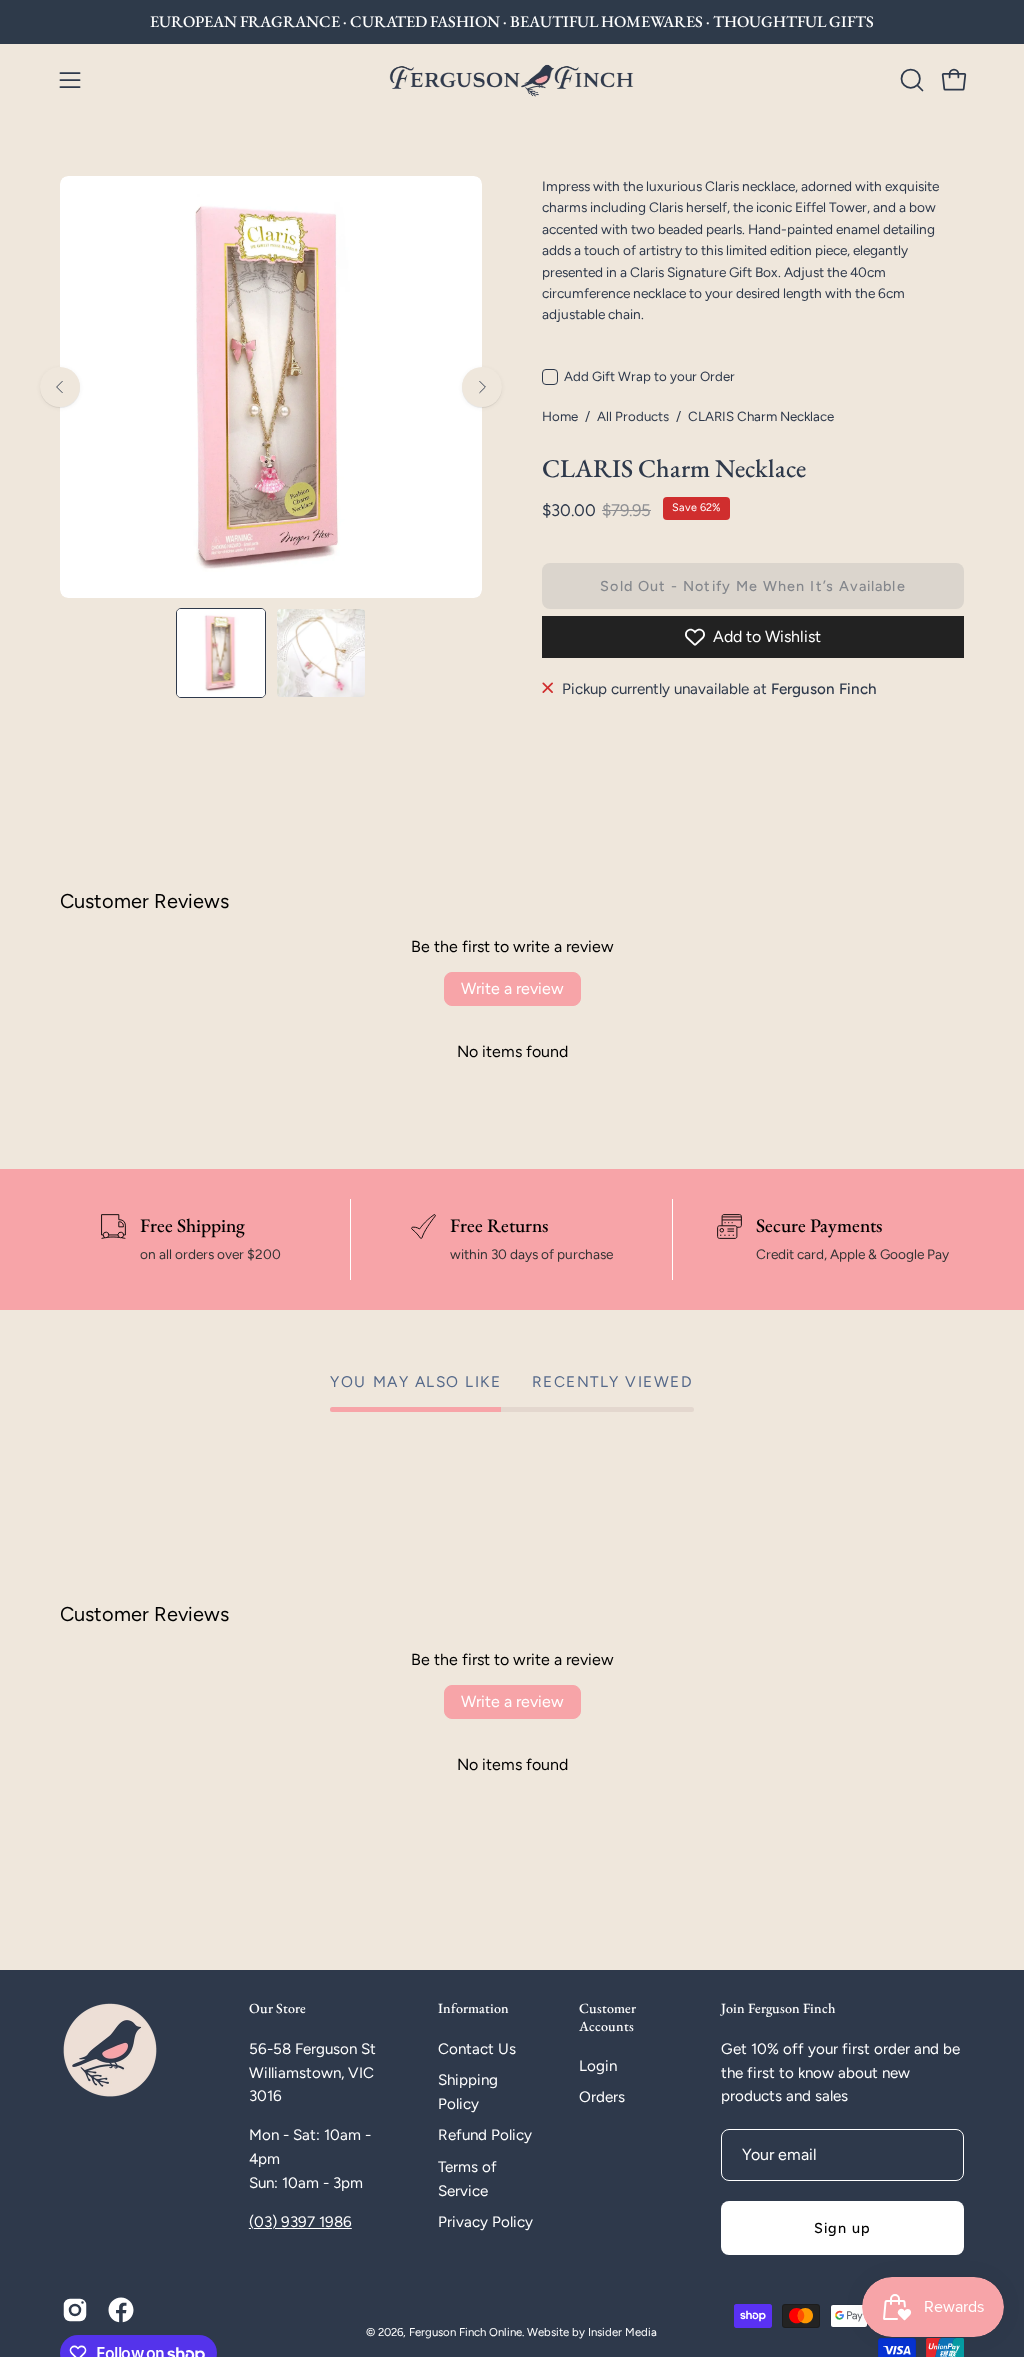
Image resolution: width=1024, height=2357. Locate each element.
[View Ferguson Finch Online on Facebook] (121, 2310)
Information (473, 2008)
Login (598, 2066)
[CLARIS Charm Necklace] (221, 653)
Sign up (843, 2228)
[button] (910, 80)
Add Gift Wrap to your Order (649, 376)
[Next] (482, 387)
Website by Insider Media (592, 2332)
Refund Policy (485, 2135)
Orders (602, 2098)
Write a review (512, 988)
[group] (512, 22)
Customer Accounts (607, 2017)
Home (560, 416)
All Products (633, 416)
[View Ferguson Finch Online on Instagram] (75, 2310)
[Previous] (60, 387)
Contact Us (477, 2049)
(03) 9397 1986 (300, 2222)
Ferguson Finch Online (465, 2332)
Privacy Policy (485, 2222)
